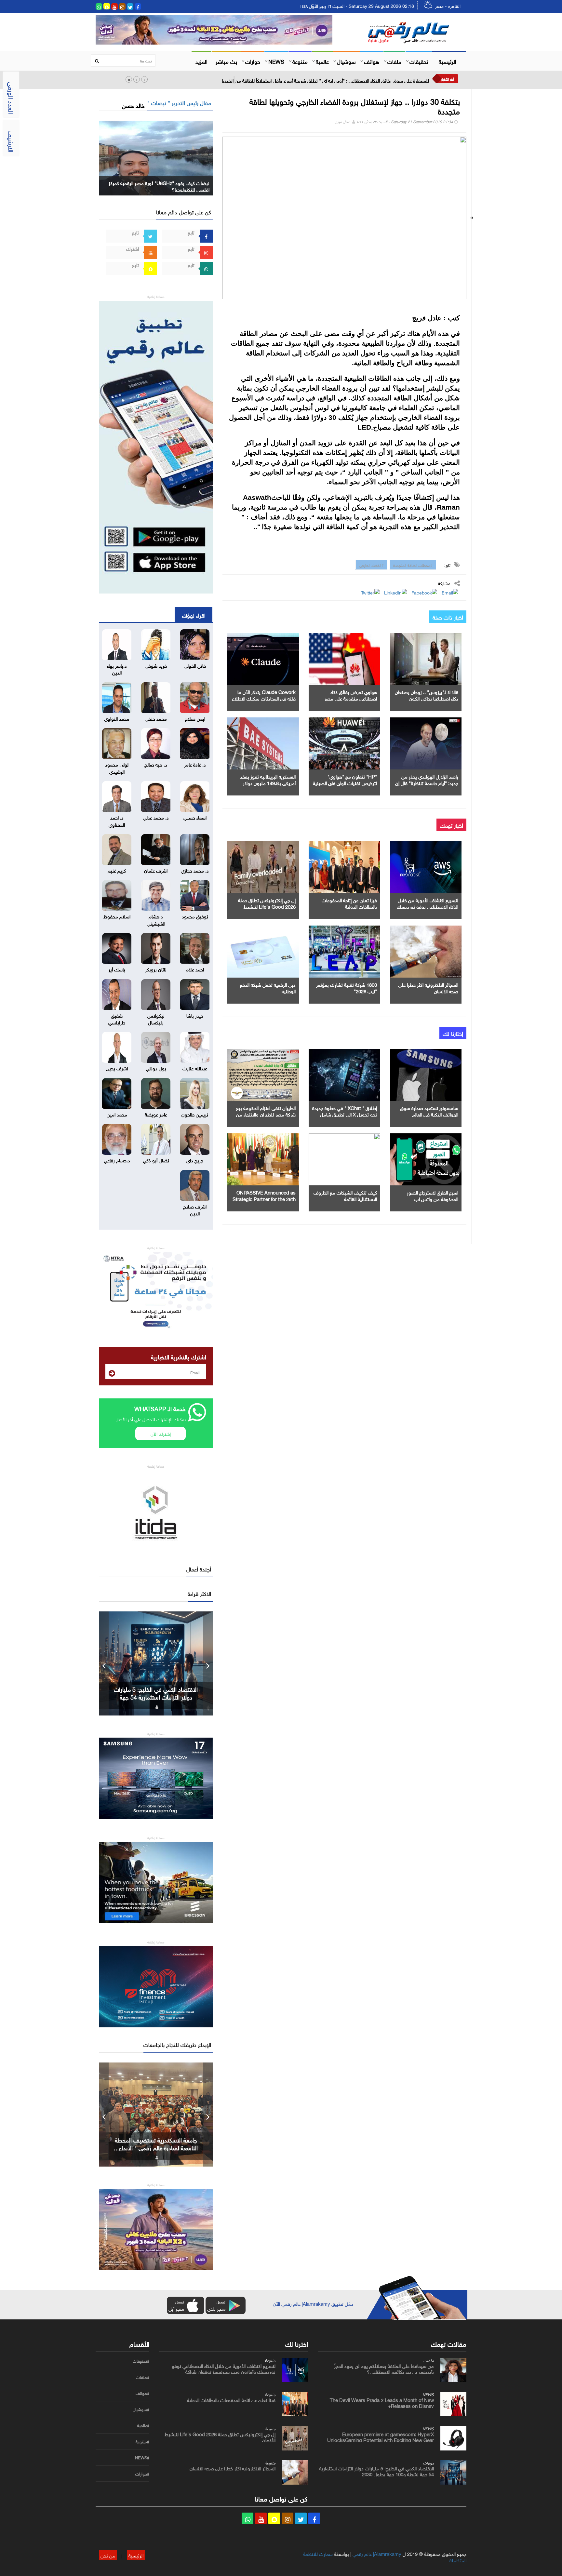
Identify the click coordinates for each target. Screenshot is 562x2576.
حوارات (253, 61)
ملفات (394, 61)
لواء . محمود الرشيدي (117, 767)
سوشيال (346, 61)
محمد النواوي (117, 718)
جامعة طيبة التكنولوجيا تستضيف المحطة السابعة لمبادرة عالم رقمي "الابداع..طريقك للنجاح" (156, 2147)
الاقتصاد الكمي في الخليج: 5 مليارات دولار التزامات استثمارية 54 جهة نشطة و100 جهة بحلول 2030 (156, 1697)
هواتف (372, 61)
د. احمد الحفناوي (117, 820)
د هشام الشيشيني (156, 919)
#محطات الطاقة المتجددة (413, 565)
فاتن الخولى (195, 665)
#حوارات (142, 2474)
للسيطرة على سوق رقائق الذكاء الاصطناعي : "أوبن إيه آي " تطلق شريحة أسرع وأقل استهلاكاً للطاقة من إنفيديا (325, 80)
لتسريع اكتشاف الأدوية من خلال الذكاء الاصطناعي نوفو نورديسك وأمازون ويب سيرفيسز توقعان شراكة (224, 2368)
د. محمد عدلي (156, 817)
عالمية (322, 61)
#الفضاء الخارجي (371, 565)
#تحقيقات (141, 2361)
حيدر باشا (195, 1015)
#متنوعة (142, 2442)
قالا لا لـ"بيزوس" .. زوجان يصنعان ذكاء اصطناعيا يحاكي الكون (427, 695)
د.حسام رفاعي (117, 1160)
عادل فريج (342, 121)
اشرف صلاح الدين (195, 1209)
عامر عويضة (156, 1114)
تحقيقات (419, 61)
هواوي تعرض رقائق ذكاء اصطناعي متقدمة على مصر (351, 695)
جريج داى (195, 1160)
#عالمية (143, 2425)
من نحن (108, 2555)
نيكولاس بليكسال (156, 1018)
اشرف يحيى (117, 1068)
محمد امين (117, 1114)
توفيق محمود (195, 916)
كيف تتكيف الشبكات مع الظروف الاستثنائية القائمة (345, 1195)
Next (208, 1663)
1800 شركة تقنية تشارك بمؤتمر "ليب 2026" (347, 987)
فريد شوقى (156, 665)
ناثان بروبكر (156, 969)
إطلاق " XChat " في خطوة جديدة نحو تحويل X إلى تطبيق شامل (345, 1111)
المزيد (201, 61)
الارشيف (12, 141)
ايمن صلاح (195, 718)
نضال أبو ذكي (156, 1160)
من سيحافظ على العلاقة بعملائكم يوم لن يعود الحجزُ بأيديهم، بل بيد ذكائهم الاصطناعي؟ (384, 2368)
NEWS (276, 61)
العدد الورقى (12, 98)
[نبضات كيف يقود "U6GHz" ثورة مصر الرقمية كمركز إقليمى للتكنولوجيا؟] (156, 157)
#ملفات (143, 2377)
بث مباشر (226, 61)
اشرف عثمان (156, 870)
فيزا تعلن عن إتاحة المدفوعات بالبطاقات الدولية (349, 903)
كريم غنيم (117, 870)
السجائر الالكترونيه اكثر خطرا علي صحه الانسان (428, 987)
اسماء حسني (195, 817)
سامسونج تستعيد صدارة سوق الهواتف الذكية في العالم (429, 1111)
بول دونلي (156, 1068)
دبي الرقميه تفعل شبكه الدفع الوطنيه (268, 987)
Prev (104, 1663)
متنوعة (300, 61)
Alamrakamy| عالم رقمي (377, 2553)
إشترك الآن (161, 1433)
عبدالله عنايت (195, 1068)
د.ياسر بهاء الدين (117, 668)
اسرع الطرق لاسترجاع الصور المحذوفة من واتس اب (433, 1195)
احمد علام (195, 969)
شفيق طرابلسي (117, 1018)
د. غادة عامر (195, 764)
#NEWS (142, 2458)
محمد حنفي (156, 718)
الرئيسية (448, 61)
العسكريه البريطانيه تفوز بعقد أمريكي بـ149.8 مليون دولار (268, 779)
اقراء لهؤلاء (194, 615)
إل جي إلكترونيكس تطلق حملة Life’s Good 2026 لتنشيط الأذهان (267, 906)
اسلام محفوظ (117, 916)
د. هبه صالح (156, 764)
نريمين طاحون (195, 1114)
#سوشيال (141, 2409)
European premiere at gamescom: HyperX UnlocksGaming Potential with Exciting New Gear (381, 2436)
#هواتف (142, 2393)
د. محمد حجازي (195, 870)
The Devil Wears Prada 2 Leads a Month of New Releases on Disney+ (382, 2402)
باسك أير (117, 969)
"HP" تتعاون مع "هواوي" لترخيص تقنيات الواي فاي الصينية (345, 779)
